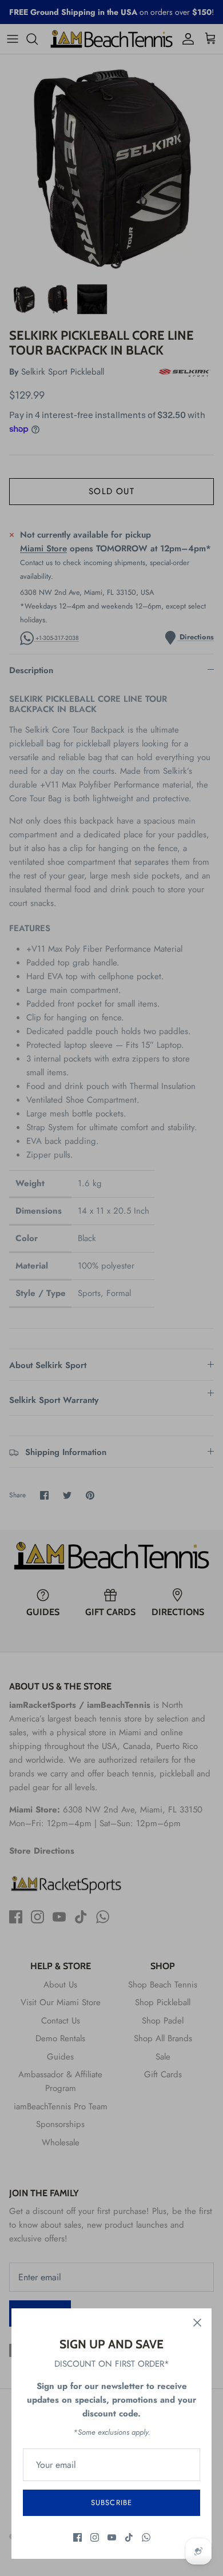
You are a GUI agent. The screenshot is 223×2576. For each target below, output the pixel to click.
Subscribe (111, 2503)
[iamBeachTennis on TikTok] (129, 2537)
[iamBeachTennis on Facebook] (77, 2537)
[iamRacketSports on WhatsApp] (146, 2537)
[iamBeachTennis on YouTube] (112, 2537)
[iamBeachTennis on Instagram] (95, 2537)
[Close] (197, 2323)
